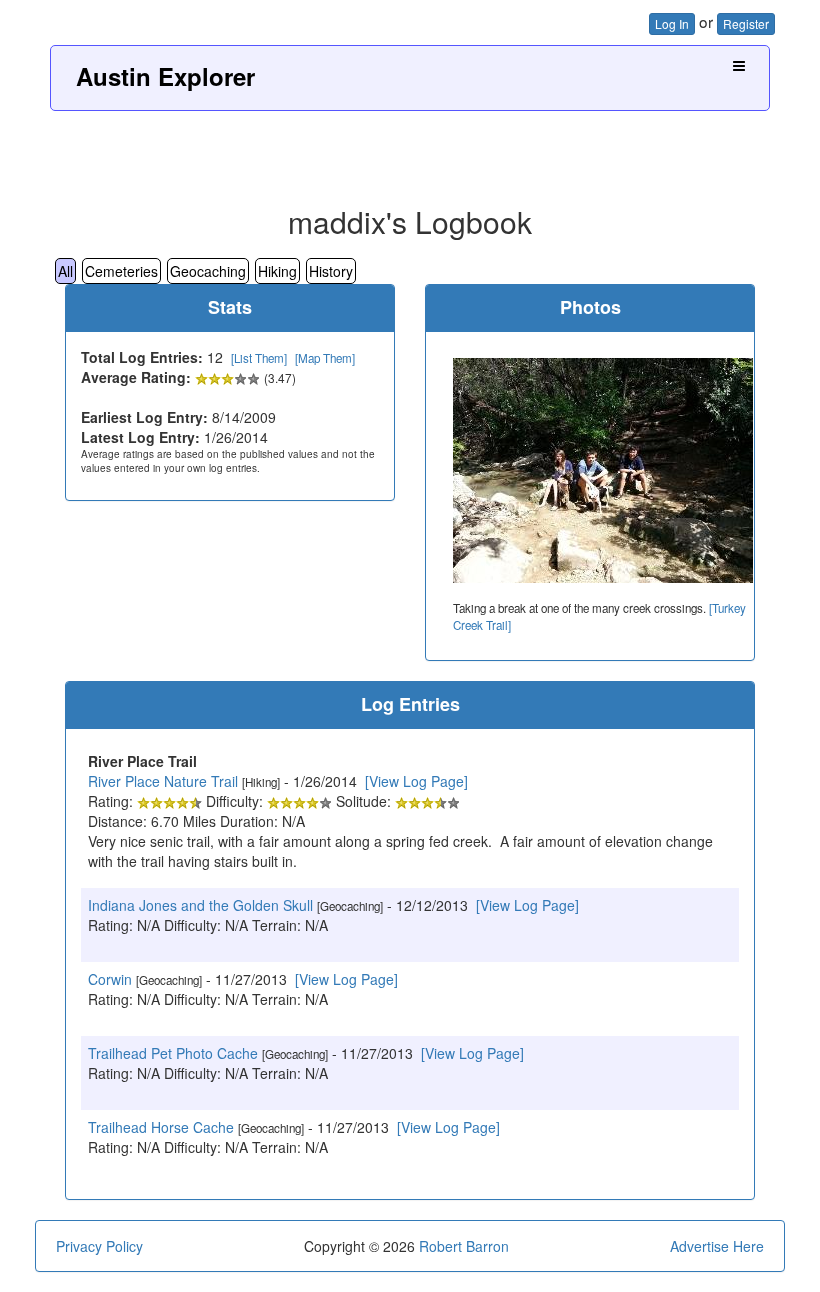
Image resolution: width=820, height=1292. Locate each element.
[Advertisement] (410, 151)
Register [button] (746, 23)
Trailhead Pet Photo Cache (173, 1053)
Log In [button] (672, 23)
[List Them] (259, 358)
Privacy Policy (99, 1246)
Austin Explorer (165, 76)
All (65, 271)
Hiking (277, 271)
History (331, 271)
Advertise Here (717, 1246)
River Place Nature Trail (163, 781)
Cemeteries (121, 271)
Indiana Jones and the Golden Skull (200, 905)
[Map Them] (325, 358)
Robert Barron (464, 1246)
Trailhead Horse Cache (161, 1127)
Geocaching (208, 271)
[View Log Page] (416, 781)
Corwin (110, 979)
